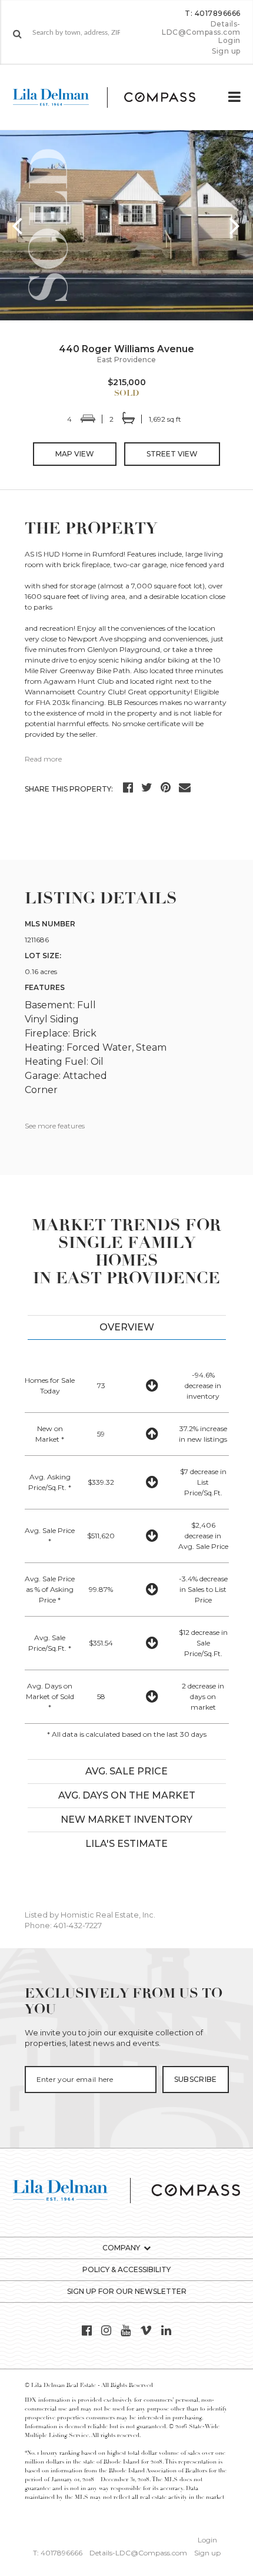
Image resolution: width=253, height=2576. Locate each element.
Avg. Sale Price (126, 1771)
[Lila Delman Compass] (114, 97)
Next (235, 225)
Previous (18, 225)
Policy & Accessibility (126, 2269)
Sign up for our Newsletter (127, 2291)
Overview (127, 1327)
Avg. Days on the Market (127, 1795)
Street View (172, 454)
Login (229, 41)
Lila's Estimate (126, 1844)
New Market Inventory (126, 1820)
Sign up (226, 51)
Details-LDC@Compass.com (201, 28)
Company (121, 2248)
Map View (75, 454)
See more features (55, 1126)
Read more (43, 759)
